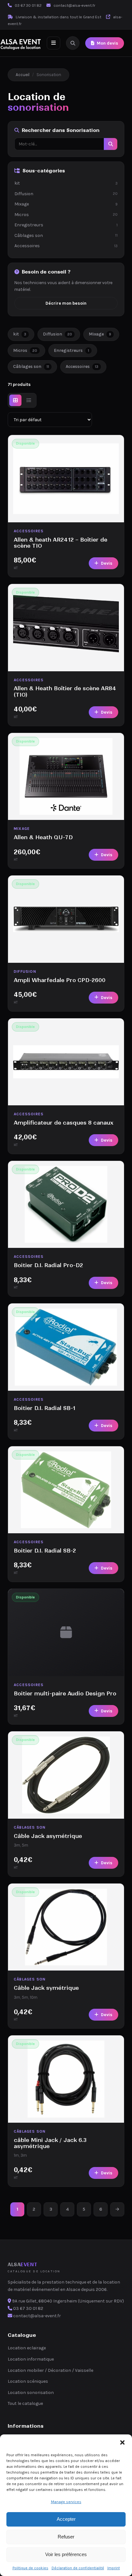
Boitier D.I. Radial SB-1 (45, 1408)
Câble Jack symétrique (46, 1988)
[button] (122, 2442)
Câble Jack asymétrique (48, 1836)
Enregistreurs (66, 225)
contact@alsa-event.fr (74, 5)
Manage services (66, 2502)
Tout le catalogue (25, 2403)
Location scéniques (28, 2381)
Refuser (66, 2537)
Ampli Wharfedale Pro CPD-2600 (60, 980)
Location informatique (31, 2359)
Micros (66, 215)
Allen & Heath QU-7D (43, 837)
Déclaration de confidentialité (78, 2568)
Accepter (66, 2519)
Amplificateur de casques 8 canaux (64, 1123)
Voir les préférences (66, 2554)
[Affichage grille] (15, 400)
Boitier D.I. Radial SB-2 (45, 1551)
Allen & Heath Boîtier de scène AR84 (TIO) (65, 691)
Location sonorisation (31, 2393)
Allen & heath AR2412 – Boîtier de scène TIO (61, 543)
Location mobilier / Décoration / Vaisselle (50, 2370)
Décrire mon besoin (66, 303)
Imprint (114, 2568)
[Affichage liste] (29, 400)
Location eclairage (27, 2348)
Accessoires (66, 246)
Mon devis (107, 43)
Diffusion (66, 194)
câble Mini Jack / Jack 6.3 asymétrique (50, 2143)
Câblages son (66, 235)
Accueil (23, 75)
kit (66, 183)
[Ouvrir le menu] (54, 43)
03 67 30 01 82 (28, 5)
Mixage (66, 204)
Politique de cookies (30, 2568)
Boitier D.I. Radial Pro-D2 (48, 1265)
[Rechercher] (73, 43)
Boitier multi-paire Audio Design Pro (65, 1693)
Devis (107, 563)
